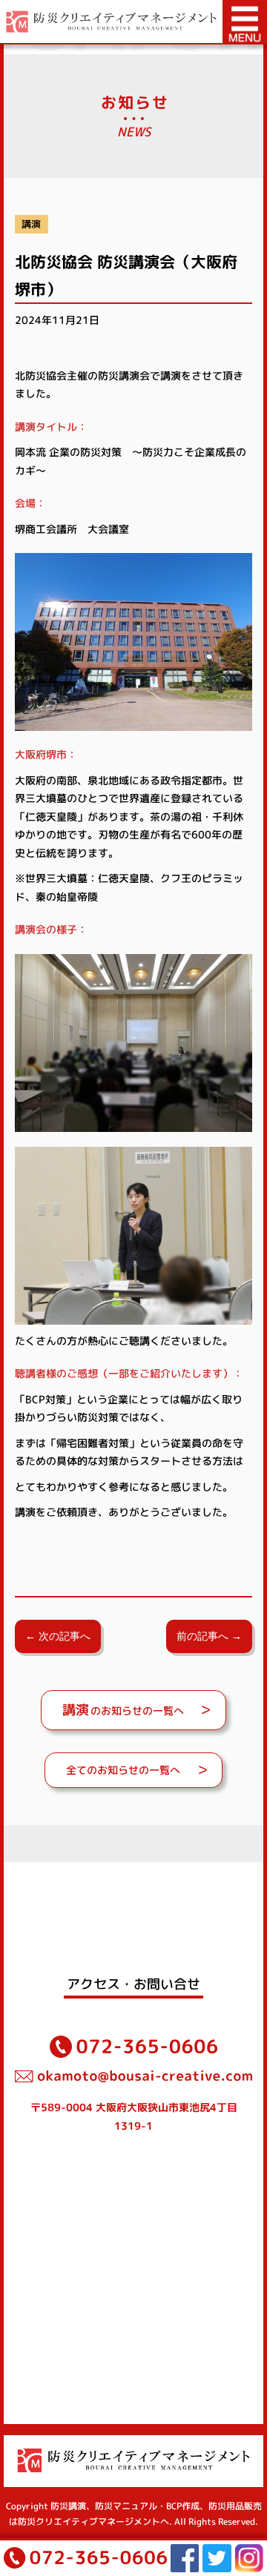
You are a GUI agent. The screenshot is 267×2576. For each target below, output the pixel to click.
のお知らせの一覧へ (123, 1710)
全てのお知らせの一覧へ (123, 1770)
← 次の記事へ (58, 1636)
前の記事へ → (209, 1636)
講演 (31, 224)
